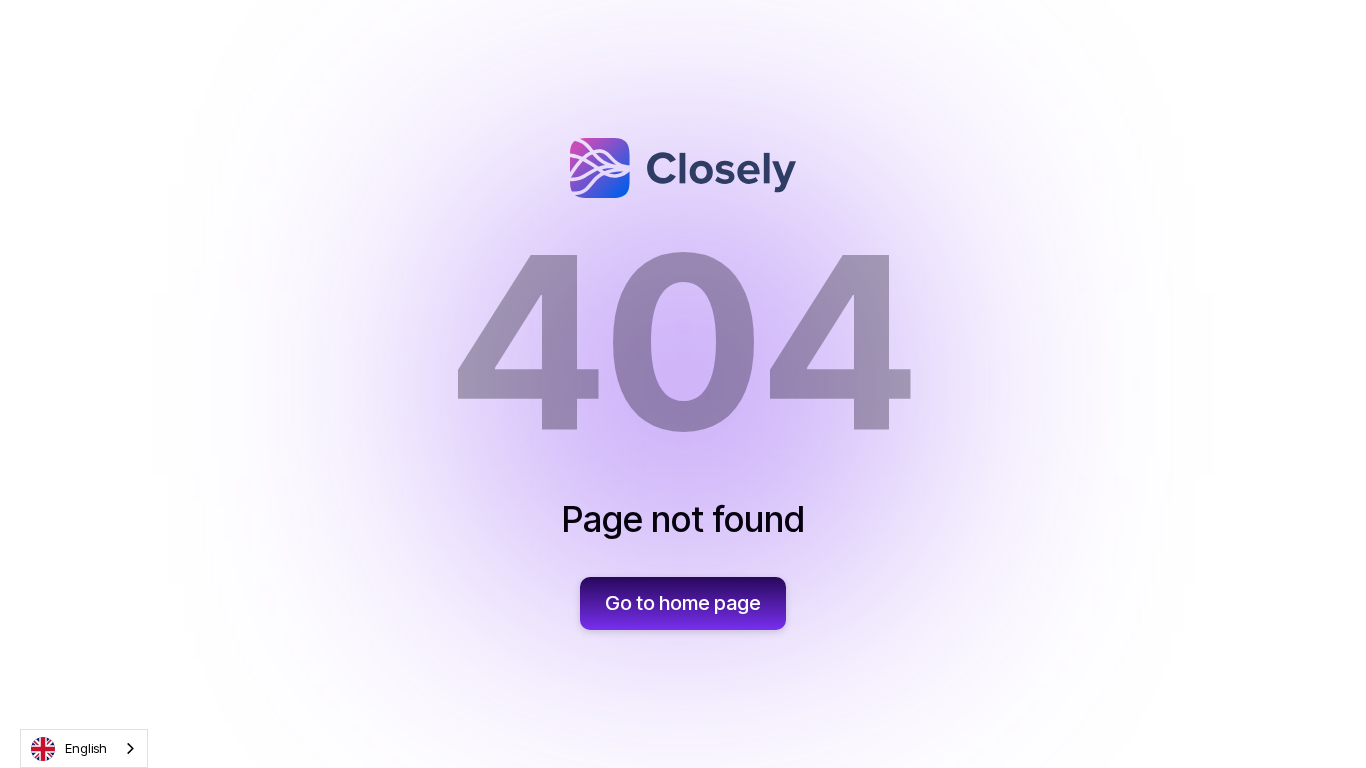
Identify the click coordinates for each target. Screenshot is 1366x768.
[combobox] (84, 748)
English (86, 748)
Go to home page (683, 603)
